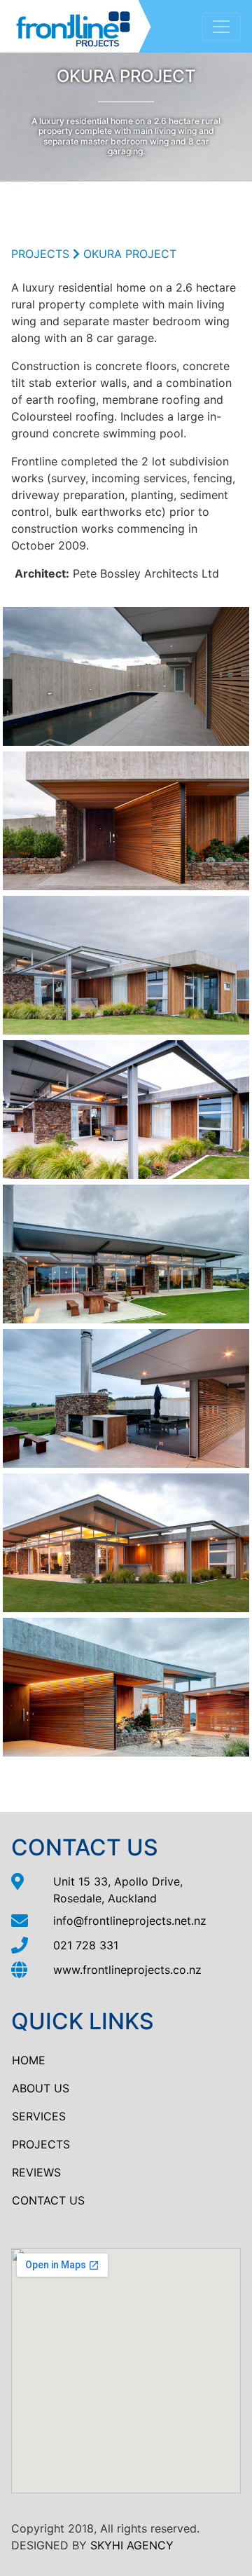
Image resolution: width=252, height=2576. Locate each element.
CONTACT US (48, 2200)
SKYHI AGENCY (132, 2545)
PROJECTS (40, 254)
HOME (29, 2060)
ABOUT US (41, 2088)
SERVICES (39, 2116)
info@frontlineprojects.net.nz (130, 1921)
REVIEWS (36, 2172)
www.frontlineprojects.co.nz (127, 1970)
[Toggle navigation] (221, 27)
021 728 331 (86, 1945)
